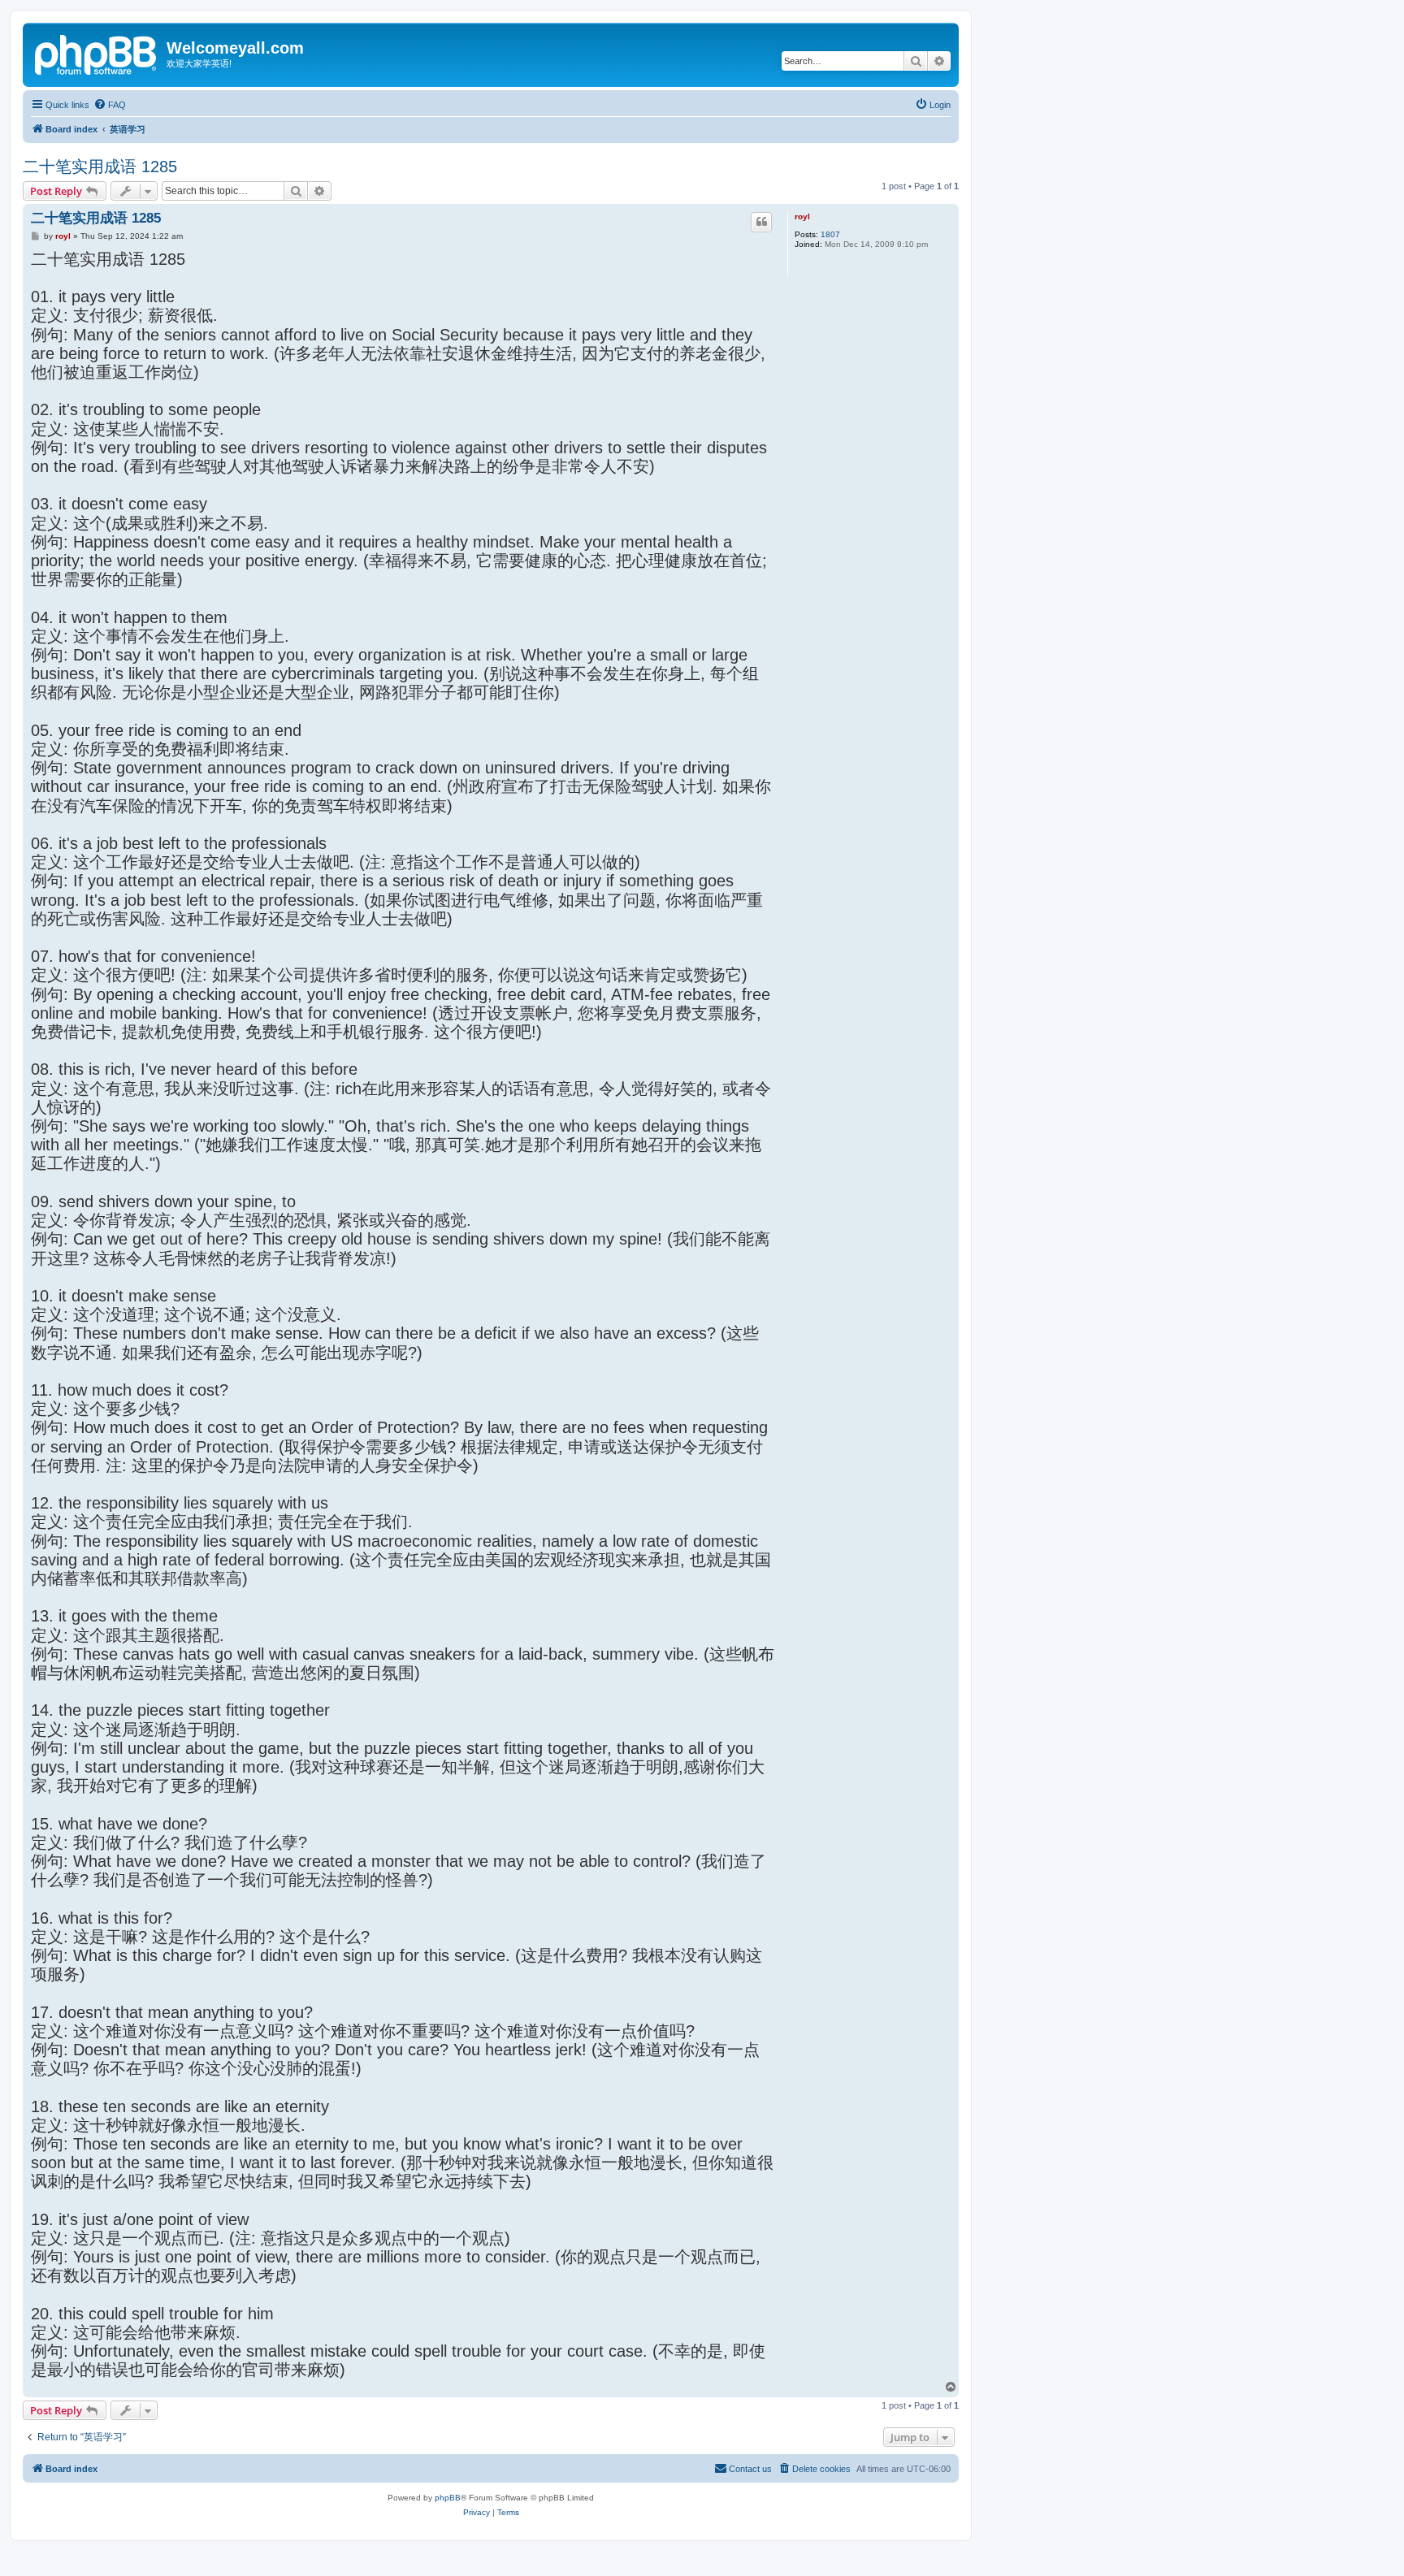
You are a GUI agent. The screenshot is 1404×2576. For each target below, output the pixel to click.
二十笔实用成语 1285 (100, 167)
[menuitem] (110, 105)
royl (802, 216)
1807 (830, 234)
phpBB (448, 2498)
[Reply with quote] (761, 222)
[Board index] (97, 53)
